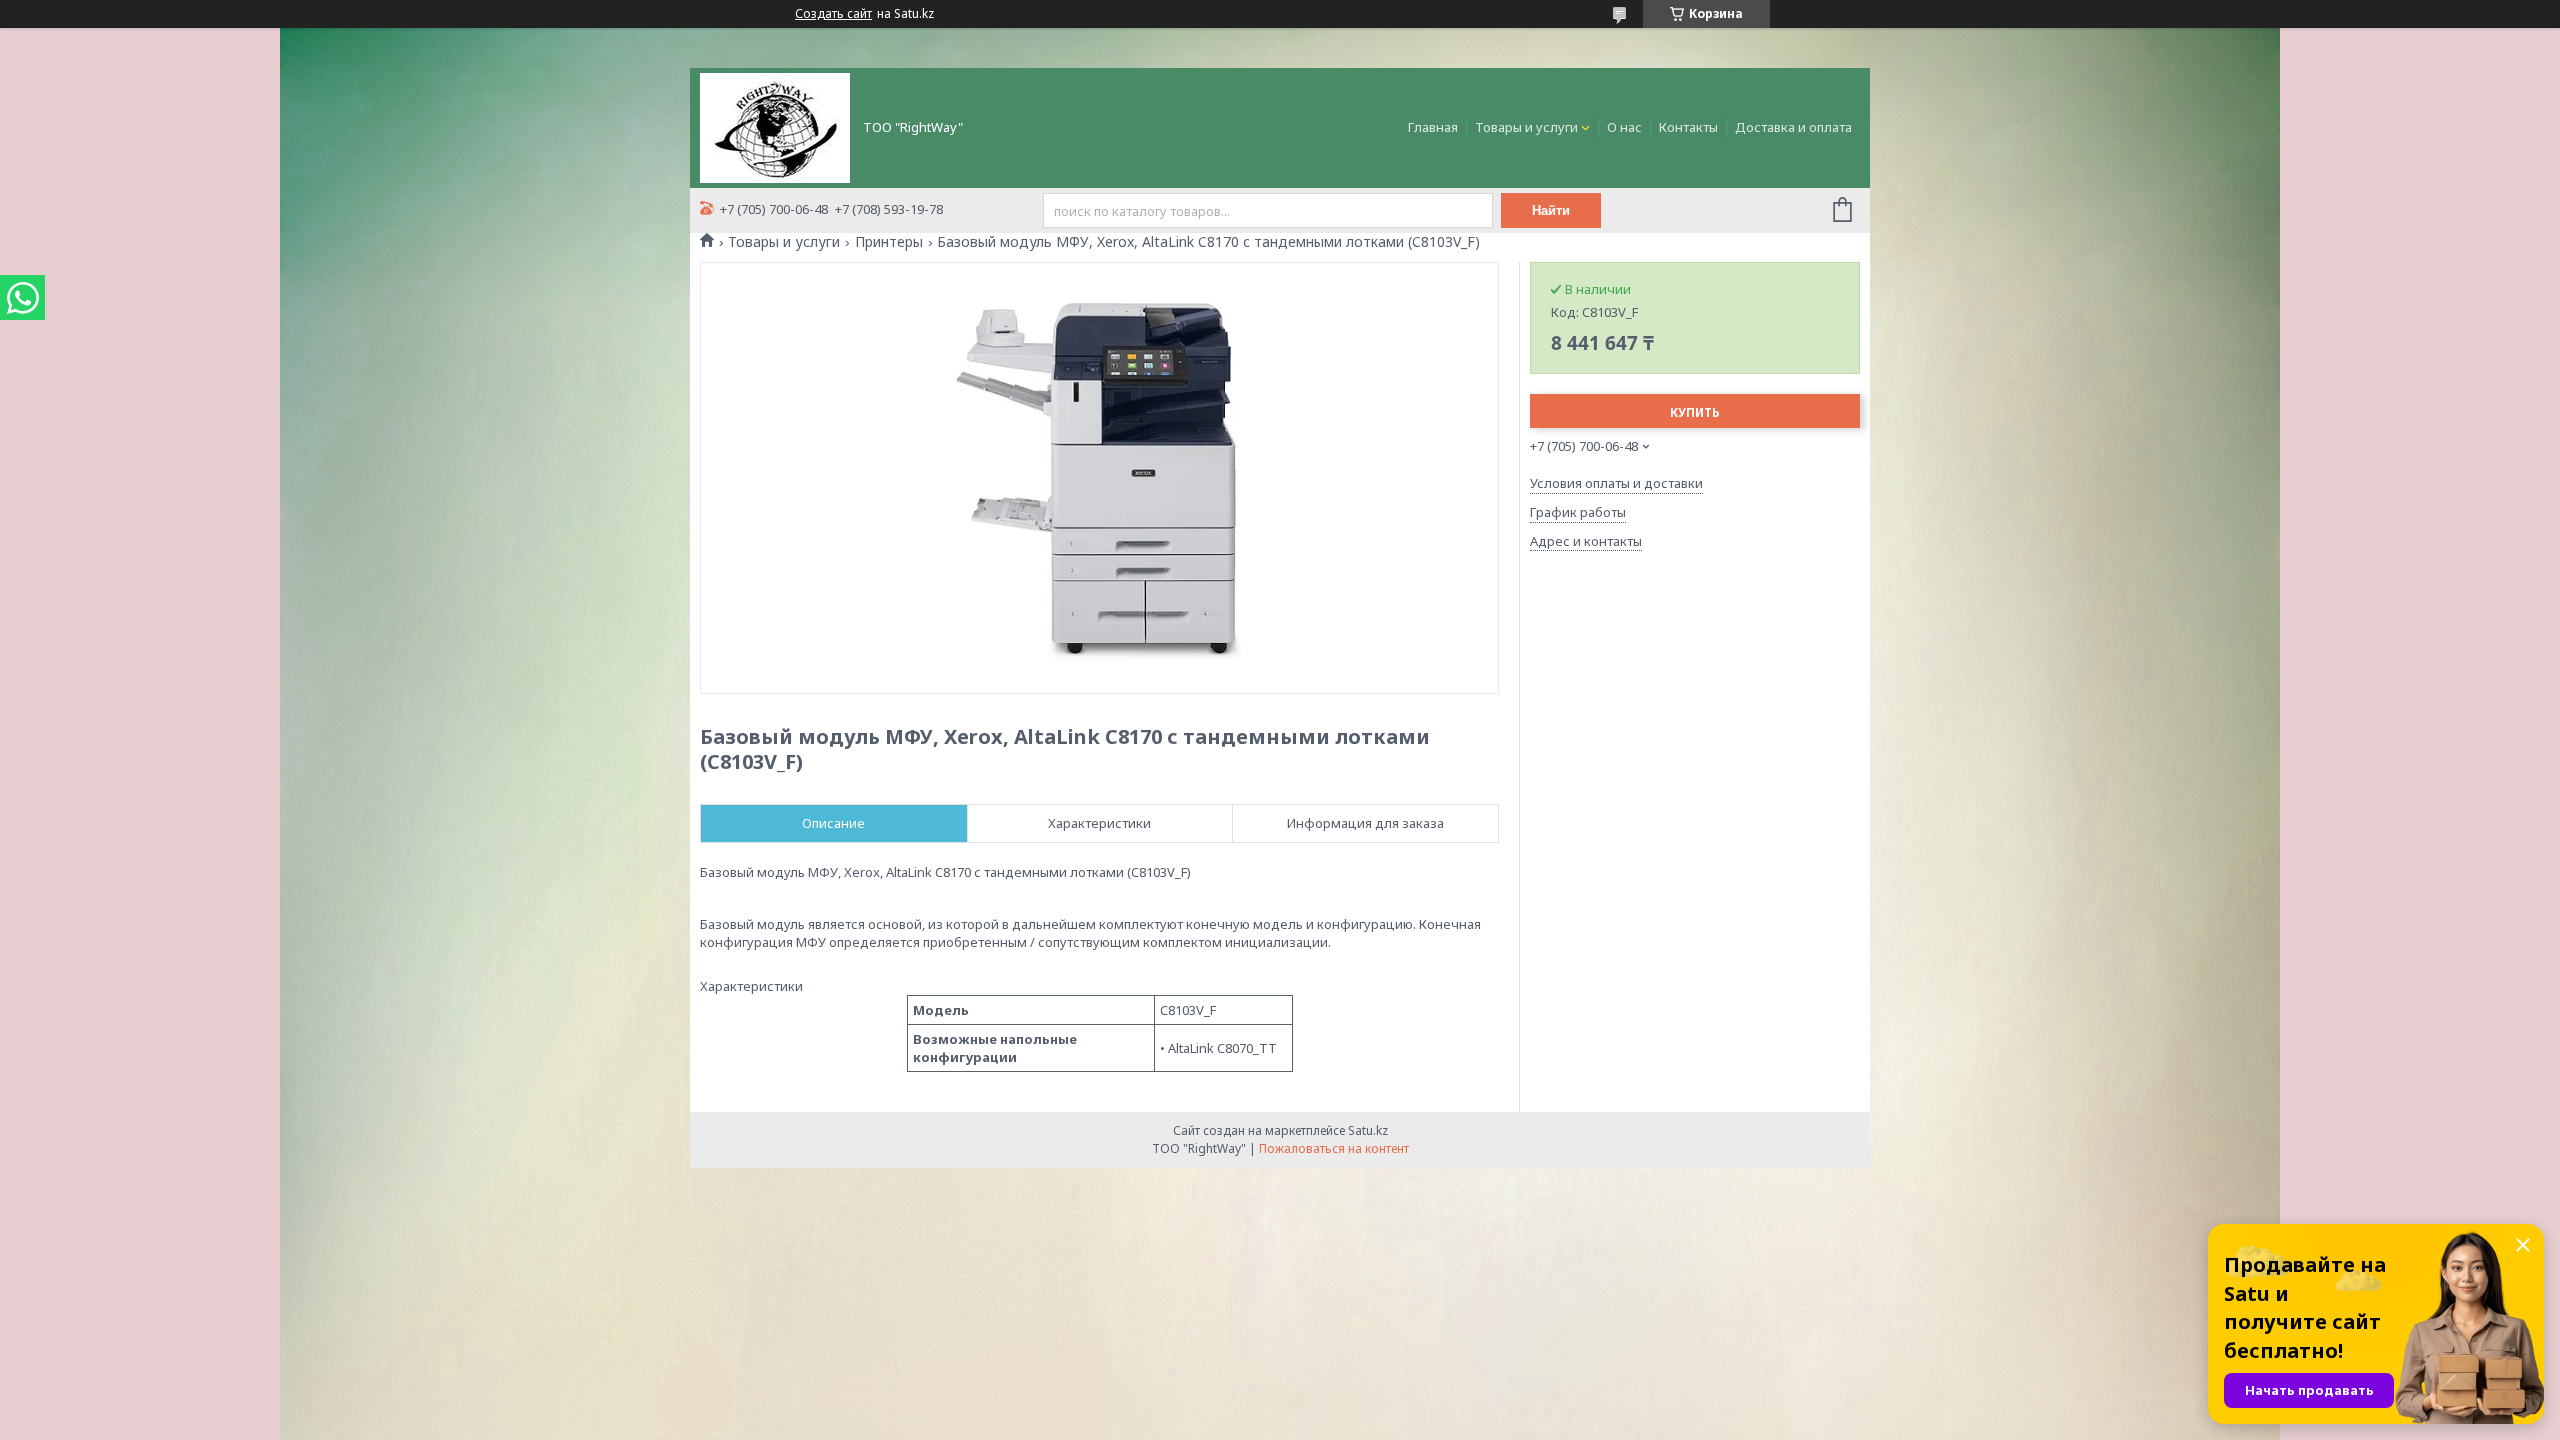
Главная (1433, 127)
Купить (1695, 412)
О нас (1624, 127)
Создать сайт (833, 14)
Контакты (1688, 127)
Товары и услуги (1526, 127)
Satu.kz (1368, 1130)
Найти (1551, 210)
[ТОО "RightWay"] (775, 126)
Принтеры (889, 242)
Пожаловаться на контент (1334, 1148)
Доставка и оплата (1793, 127)
